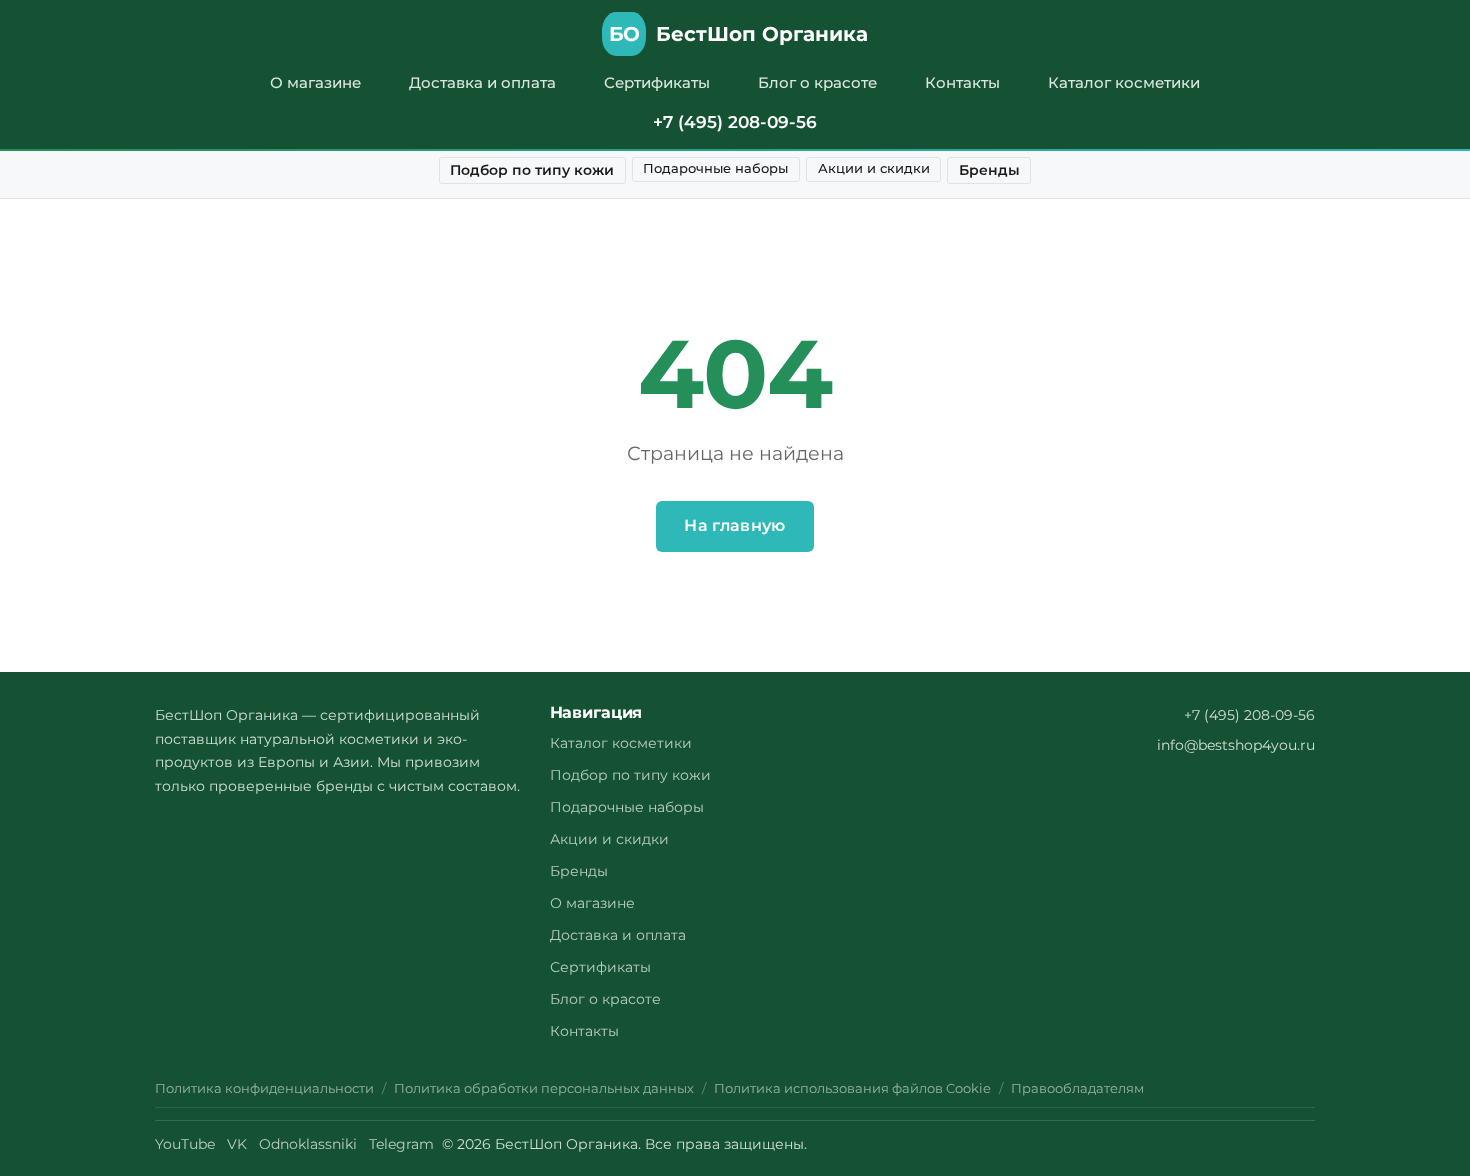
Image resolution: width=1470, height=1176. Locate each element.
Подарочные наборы (715, 168)
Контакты (962, 82)
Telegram (401, 1144)
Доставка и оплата (482, 82)
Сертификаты (657, 82)
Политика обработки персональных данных (544, 1088)
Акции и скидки (874, 168)
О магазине (315, 82)
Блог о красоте (817, 82)
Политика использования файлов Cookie (852, 1088)
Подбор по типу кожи (532, 170)
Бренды (989, 170)
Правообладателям (1077, 1088)
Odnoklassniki (308, 1144)
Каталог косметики (1124, 82)
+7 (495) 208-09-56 (735, 122)
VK (237, 1144)
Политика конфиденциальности (264, 1088)
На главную (734, 525)
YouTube (185, 1144)
